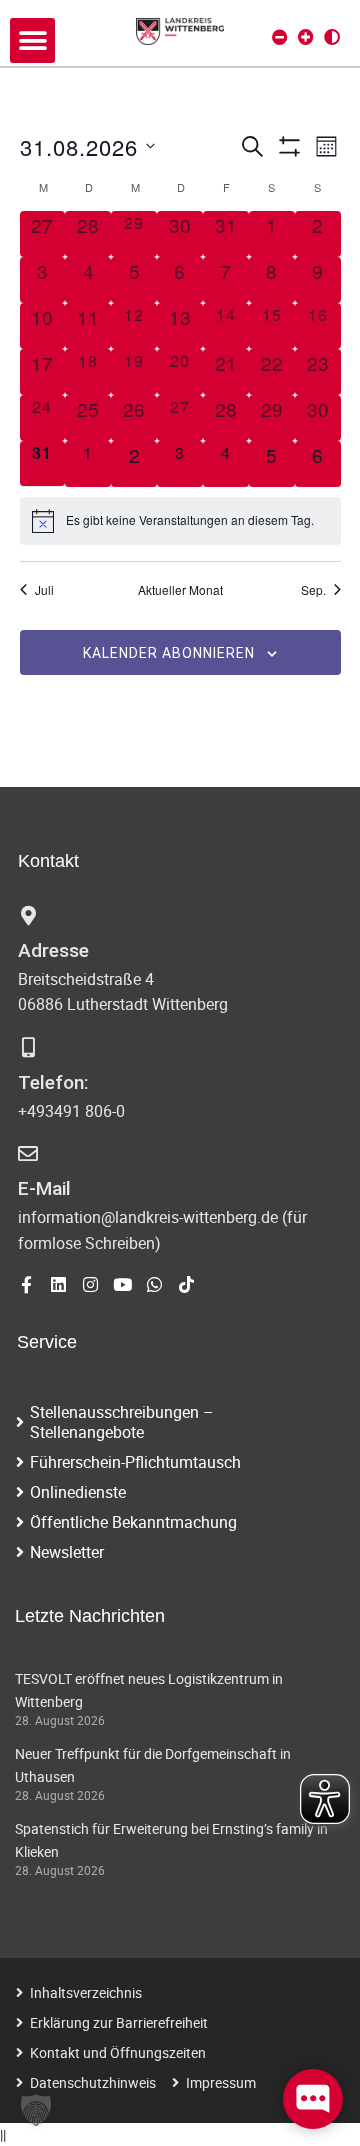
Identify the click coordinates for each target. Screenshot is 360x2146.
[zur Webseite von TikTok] (186, 1284)
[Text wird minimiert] (280, 37)
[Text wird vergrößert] (306, 37)
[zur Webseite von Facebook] (26, 1284)
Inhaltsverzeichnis (86, 1992)
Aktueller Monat (180, 590)
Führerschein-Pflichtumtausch (135, 1462)
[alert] (180, 521)
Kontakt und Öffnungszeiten (118, 2052)
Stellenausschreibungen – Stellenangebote (122, 1422)
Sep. (313, 590)
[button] (32, 40)
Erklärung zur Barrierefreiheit (119, 2022)
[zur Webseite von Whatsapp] (154, 1284)
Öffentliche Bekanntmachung (133, 1522)
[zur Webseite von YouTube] (122, 1284)
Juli (44, 590)
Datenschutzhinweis (93, 2082)
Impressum (221, 2082)
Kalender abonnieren (169, 653)
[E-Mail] (28, 1154)
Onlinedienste (78, 1492)
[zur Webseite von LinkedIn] (58, 1284)
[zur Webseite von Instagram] (90, 1284)
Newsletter (67, 1552)
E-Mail (44, 1188)
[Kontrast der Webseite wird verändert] (332, 37)
